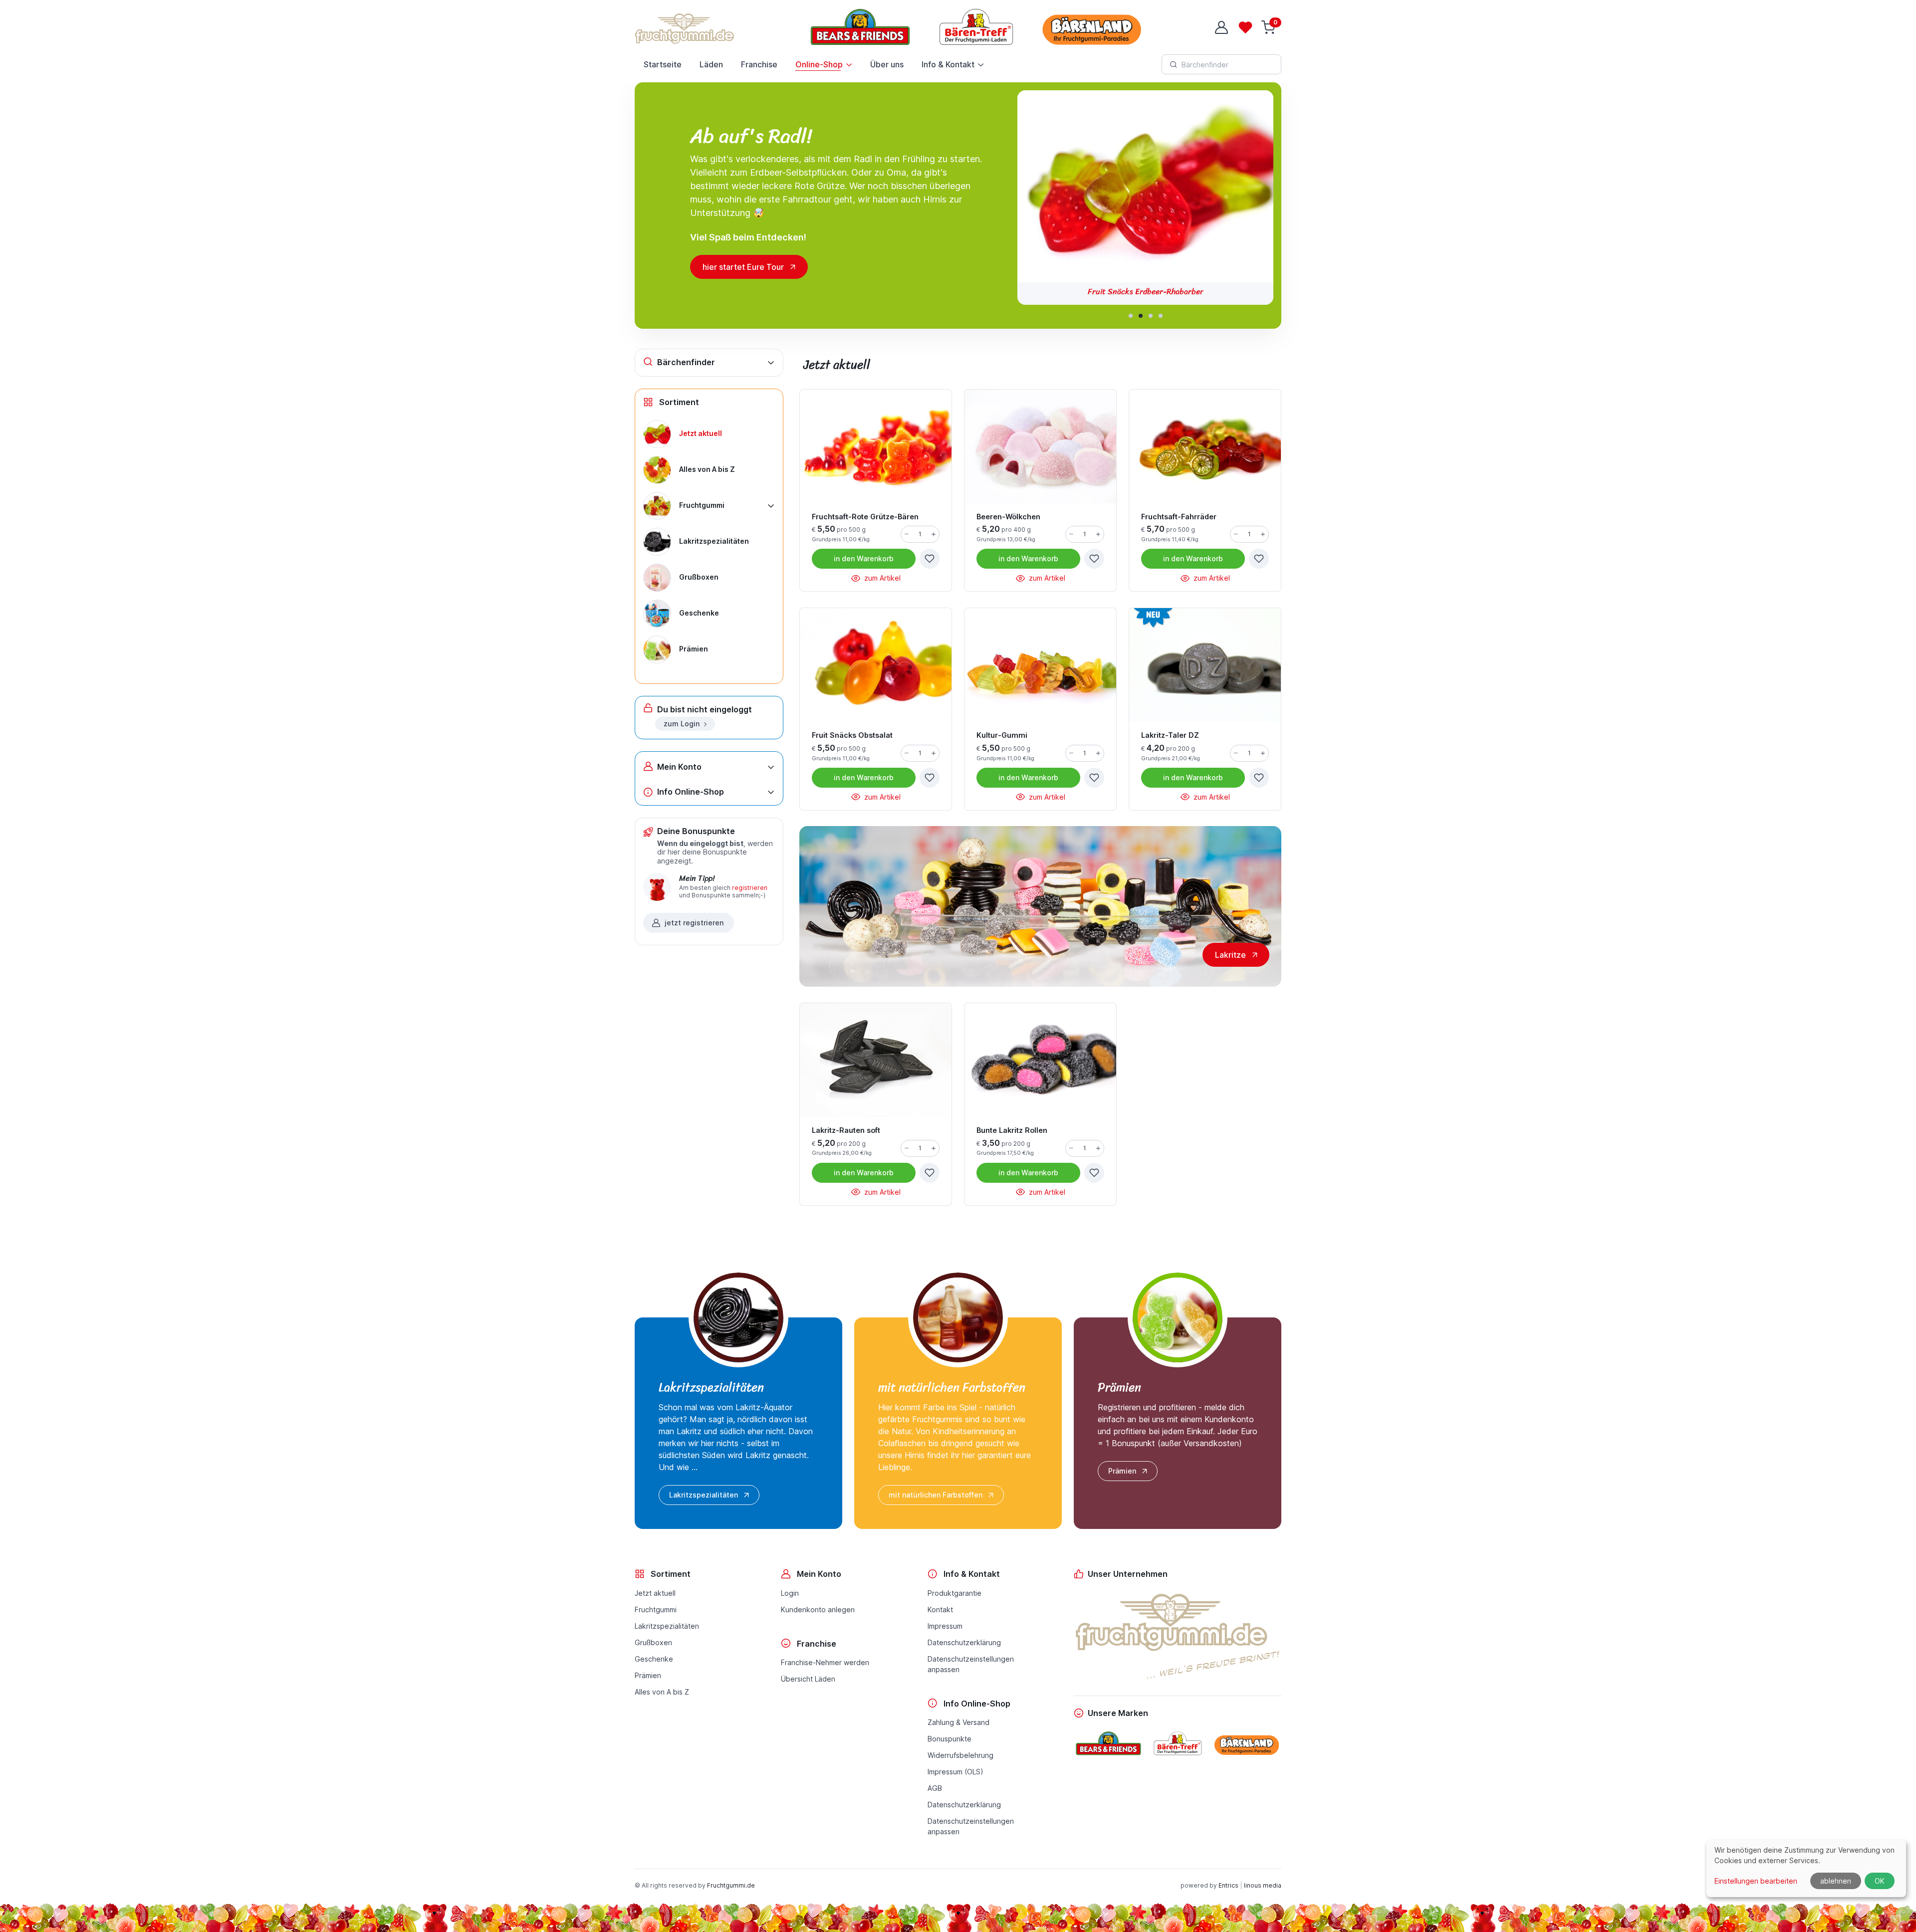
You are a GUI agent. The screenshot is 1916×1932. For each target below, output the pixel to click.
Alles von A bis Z (662, 1692)
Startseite (663, 64)
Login (790, 1593)
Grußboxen (653, 1642)
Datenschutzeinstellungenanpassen (971, 1664)
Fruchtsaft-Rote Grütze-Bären (1145, 292)
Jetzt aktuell (655, 1593)
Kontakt (940, 1610)
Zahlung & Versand (958, 1722)
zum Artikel (881, 578)
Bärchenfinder (686, 362)
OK (1880, 1881)
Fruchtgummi (656, 1610)
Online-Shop (819, 64)
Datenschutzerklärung (964, 1642)
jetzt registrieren (694, 923)
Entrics (1228, 1885)
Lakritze (1230, 955)
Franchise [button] (759, 64)
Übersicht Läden (808, 1679)
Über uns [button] (887, 64)
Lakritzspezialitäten (704, 1495)
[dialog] (1806, 1868)
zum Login (682, 724)
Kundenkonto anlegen (818, 1610)
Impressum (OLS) (956, 1772)
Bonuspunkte (950, 1739)
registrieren (750, 888)
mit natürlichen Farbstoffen (936, 1495)
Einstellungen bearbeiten (1756, 1881)
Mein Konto (679, 767)
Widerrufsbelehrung (960, 1755)
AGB (935, 1788)
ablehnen (1836, 1881)
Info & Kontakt (948, 64)
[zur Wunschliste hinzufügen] (930, 559)
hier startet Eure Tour (743, 267)
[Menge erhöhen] (934, 534)
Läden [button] (711, 64)
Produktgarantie (955, 1593)
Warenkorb (864, 558)
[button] (1131, 316)
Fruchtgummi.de (731, 1885)
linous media (1263, 1885)
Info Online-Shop (691, 792)
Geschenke (654, 1659)
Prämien (1122, 1471)
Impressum (945, 1626)
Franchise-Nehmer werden (825, 1662)
